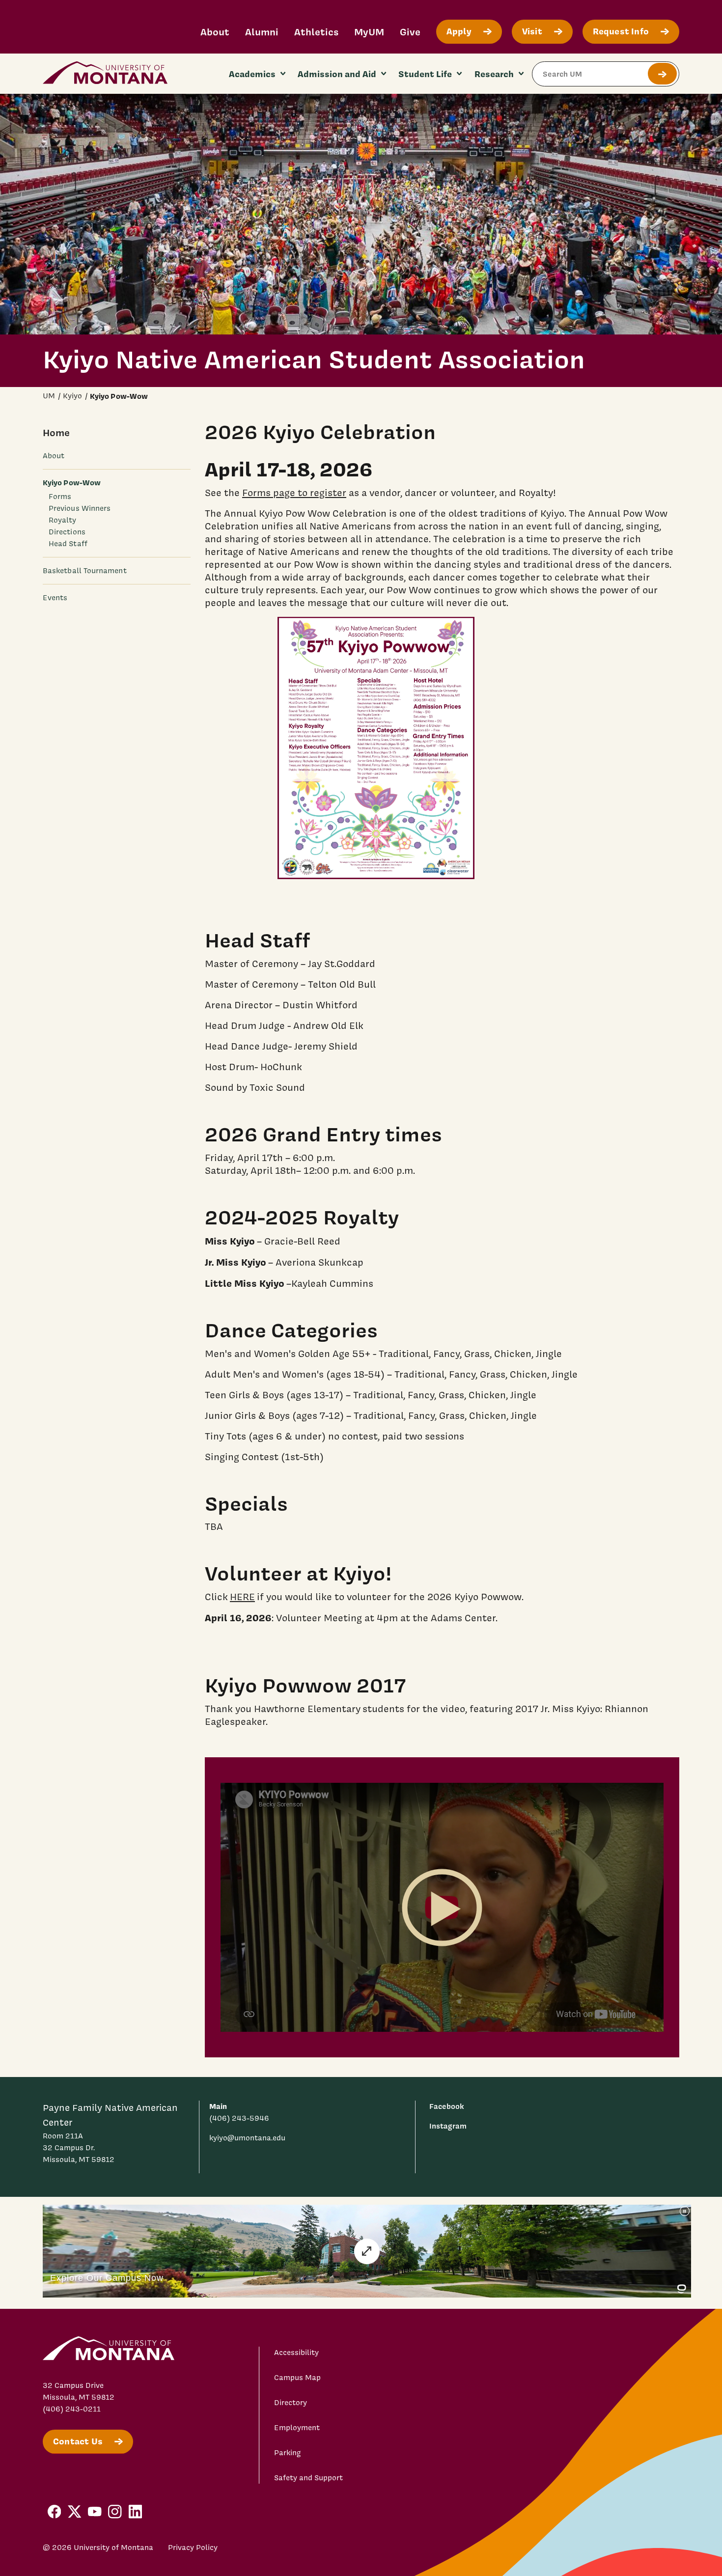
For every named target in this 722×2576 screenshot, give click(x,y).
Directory (291, 2403)
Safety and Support (308, 2478)
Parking (288, 2453)
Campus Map (297, 2378)
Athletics (316, 32)
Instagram (448, 2126)
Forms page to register (294, 493)
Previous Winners (80, 508)
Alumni (262, 32)
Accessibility (296, 2353)
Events (55, 598)
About (215, 32)
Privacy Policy (193, 2548)
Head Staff (68, 544)
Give (410, 32)
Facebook (446, 2106)
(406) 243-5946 (239, 2118)
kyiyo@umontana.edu (247, 2138)
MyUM (369, 32)
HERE (242, 1597)
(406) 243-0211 (72, 2409)
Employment (297, 2428)
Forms (60, 497)
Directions (67, 532)
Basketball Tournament (85, 571)
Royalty (63, 520)
